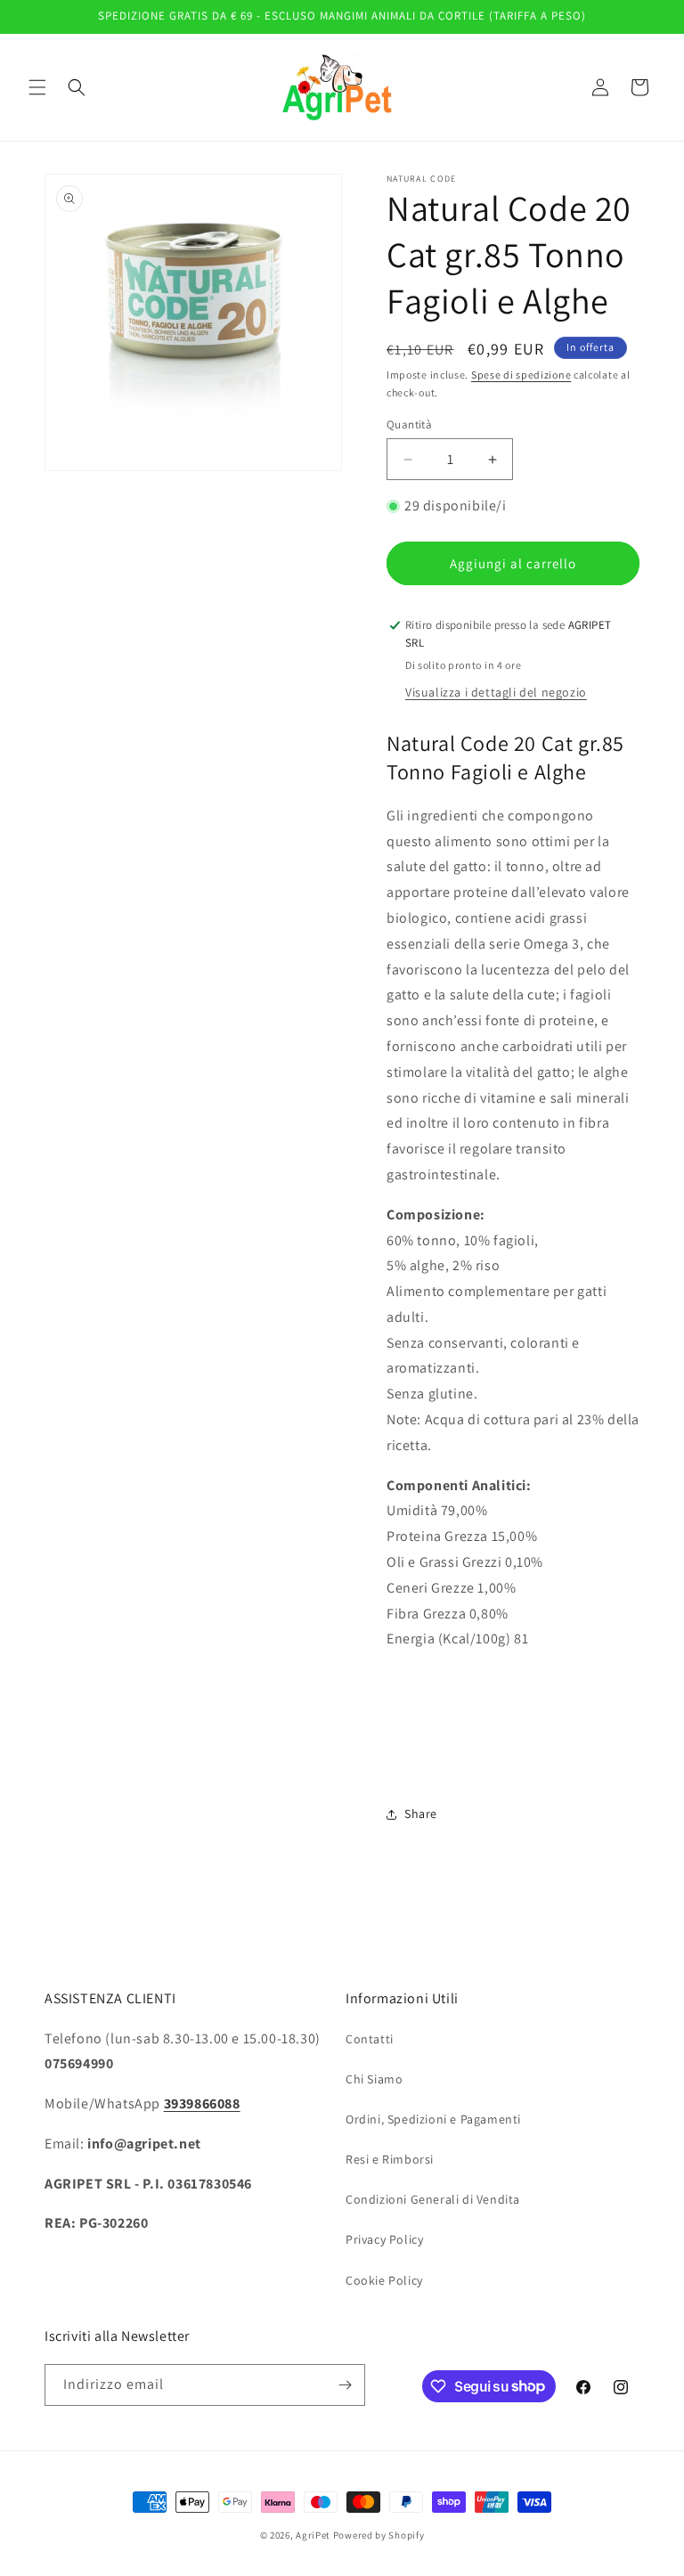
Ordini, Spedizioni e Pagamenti (433, 2119)
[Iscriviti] (345, 2385)
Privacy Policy (384, 2239)
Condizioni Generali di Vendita (433, 2199)
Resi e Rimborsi (390, 2159)
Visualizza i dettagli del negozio (496, 692)
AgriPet (313, 2535)
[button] (37, 87)
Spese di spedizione (521, 375)
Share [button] (421, 1814)
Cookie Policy (384, 2280)
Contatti (370, 2039)
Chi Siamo (374, 2079)
